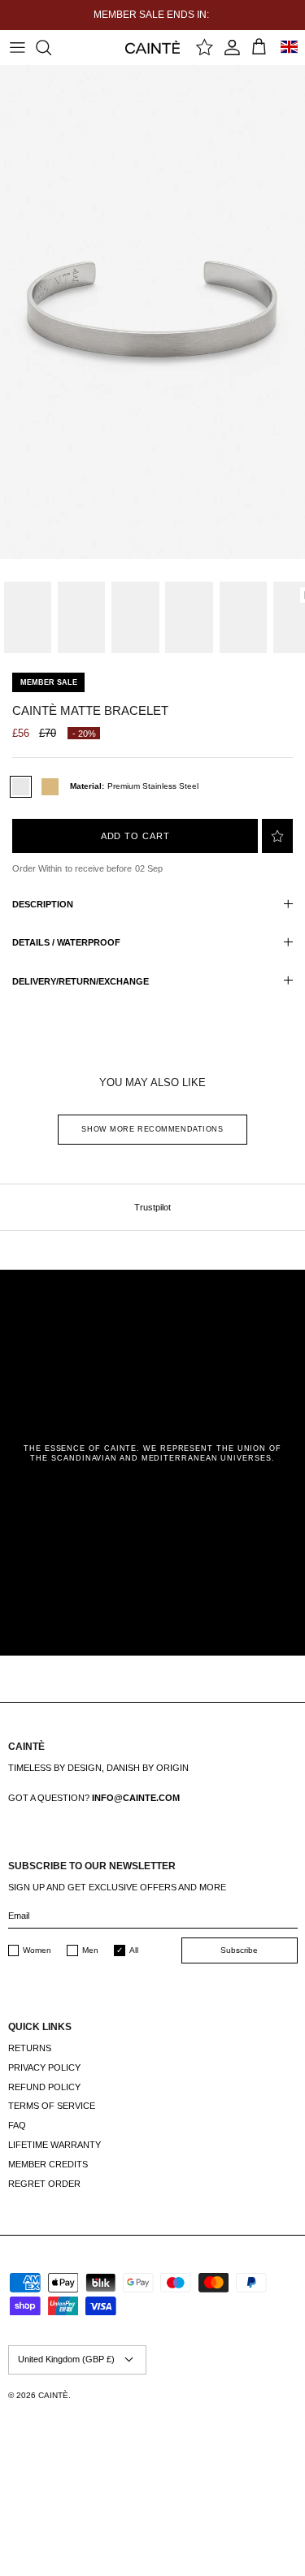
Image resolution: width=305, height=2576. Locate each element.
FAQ (17, 2125)
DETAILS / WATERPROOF (66, 942)
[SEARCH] (51, 47)
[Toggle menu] (17, 47)
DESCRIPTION (43, 904)
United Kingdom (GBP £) (66, 2359)
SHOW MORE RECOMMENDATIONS (152, 1129)
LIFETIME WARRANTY (54, 2145)
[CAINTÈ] (152, 47)
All (134, 1950)
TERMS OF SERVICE (52, 2106)
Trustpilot (152, 1207)
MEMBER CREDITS (48, 2164)
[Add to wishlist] (277, 836)
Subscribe (239, 1950)
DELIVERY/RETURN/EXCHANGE (81, 981)
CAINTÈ (53, 2395)
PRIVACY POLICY (44, 2067)
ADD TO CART (135, 836)
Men (90, 1950)
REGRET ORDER (44, 2184)
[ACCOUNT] (232, 47)
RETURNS (30, 2048)
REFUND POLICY (44, 2087)
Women (37, 1950)
